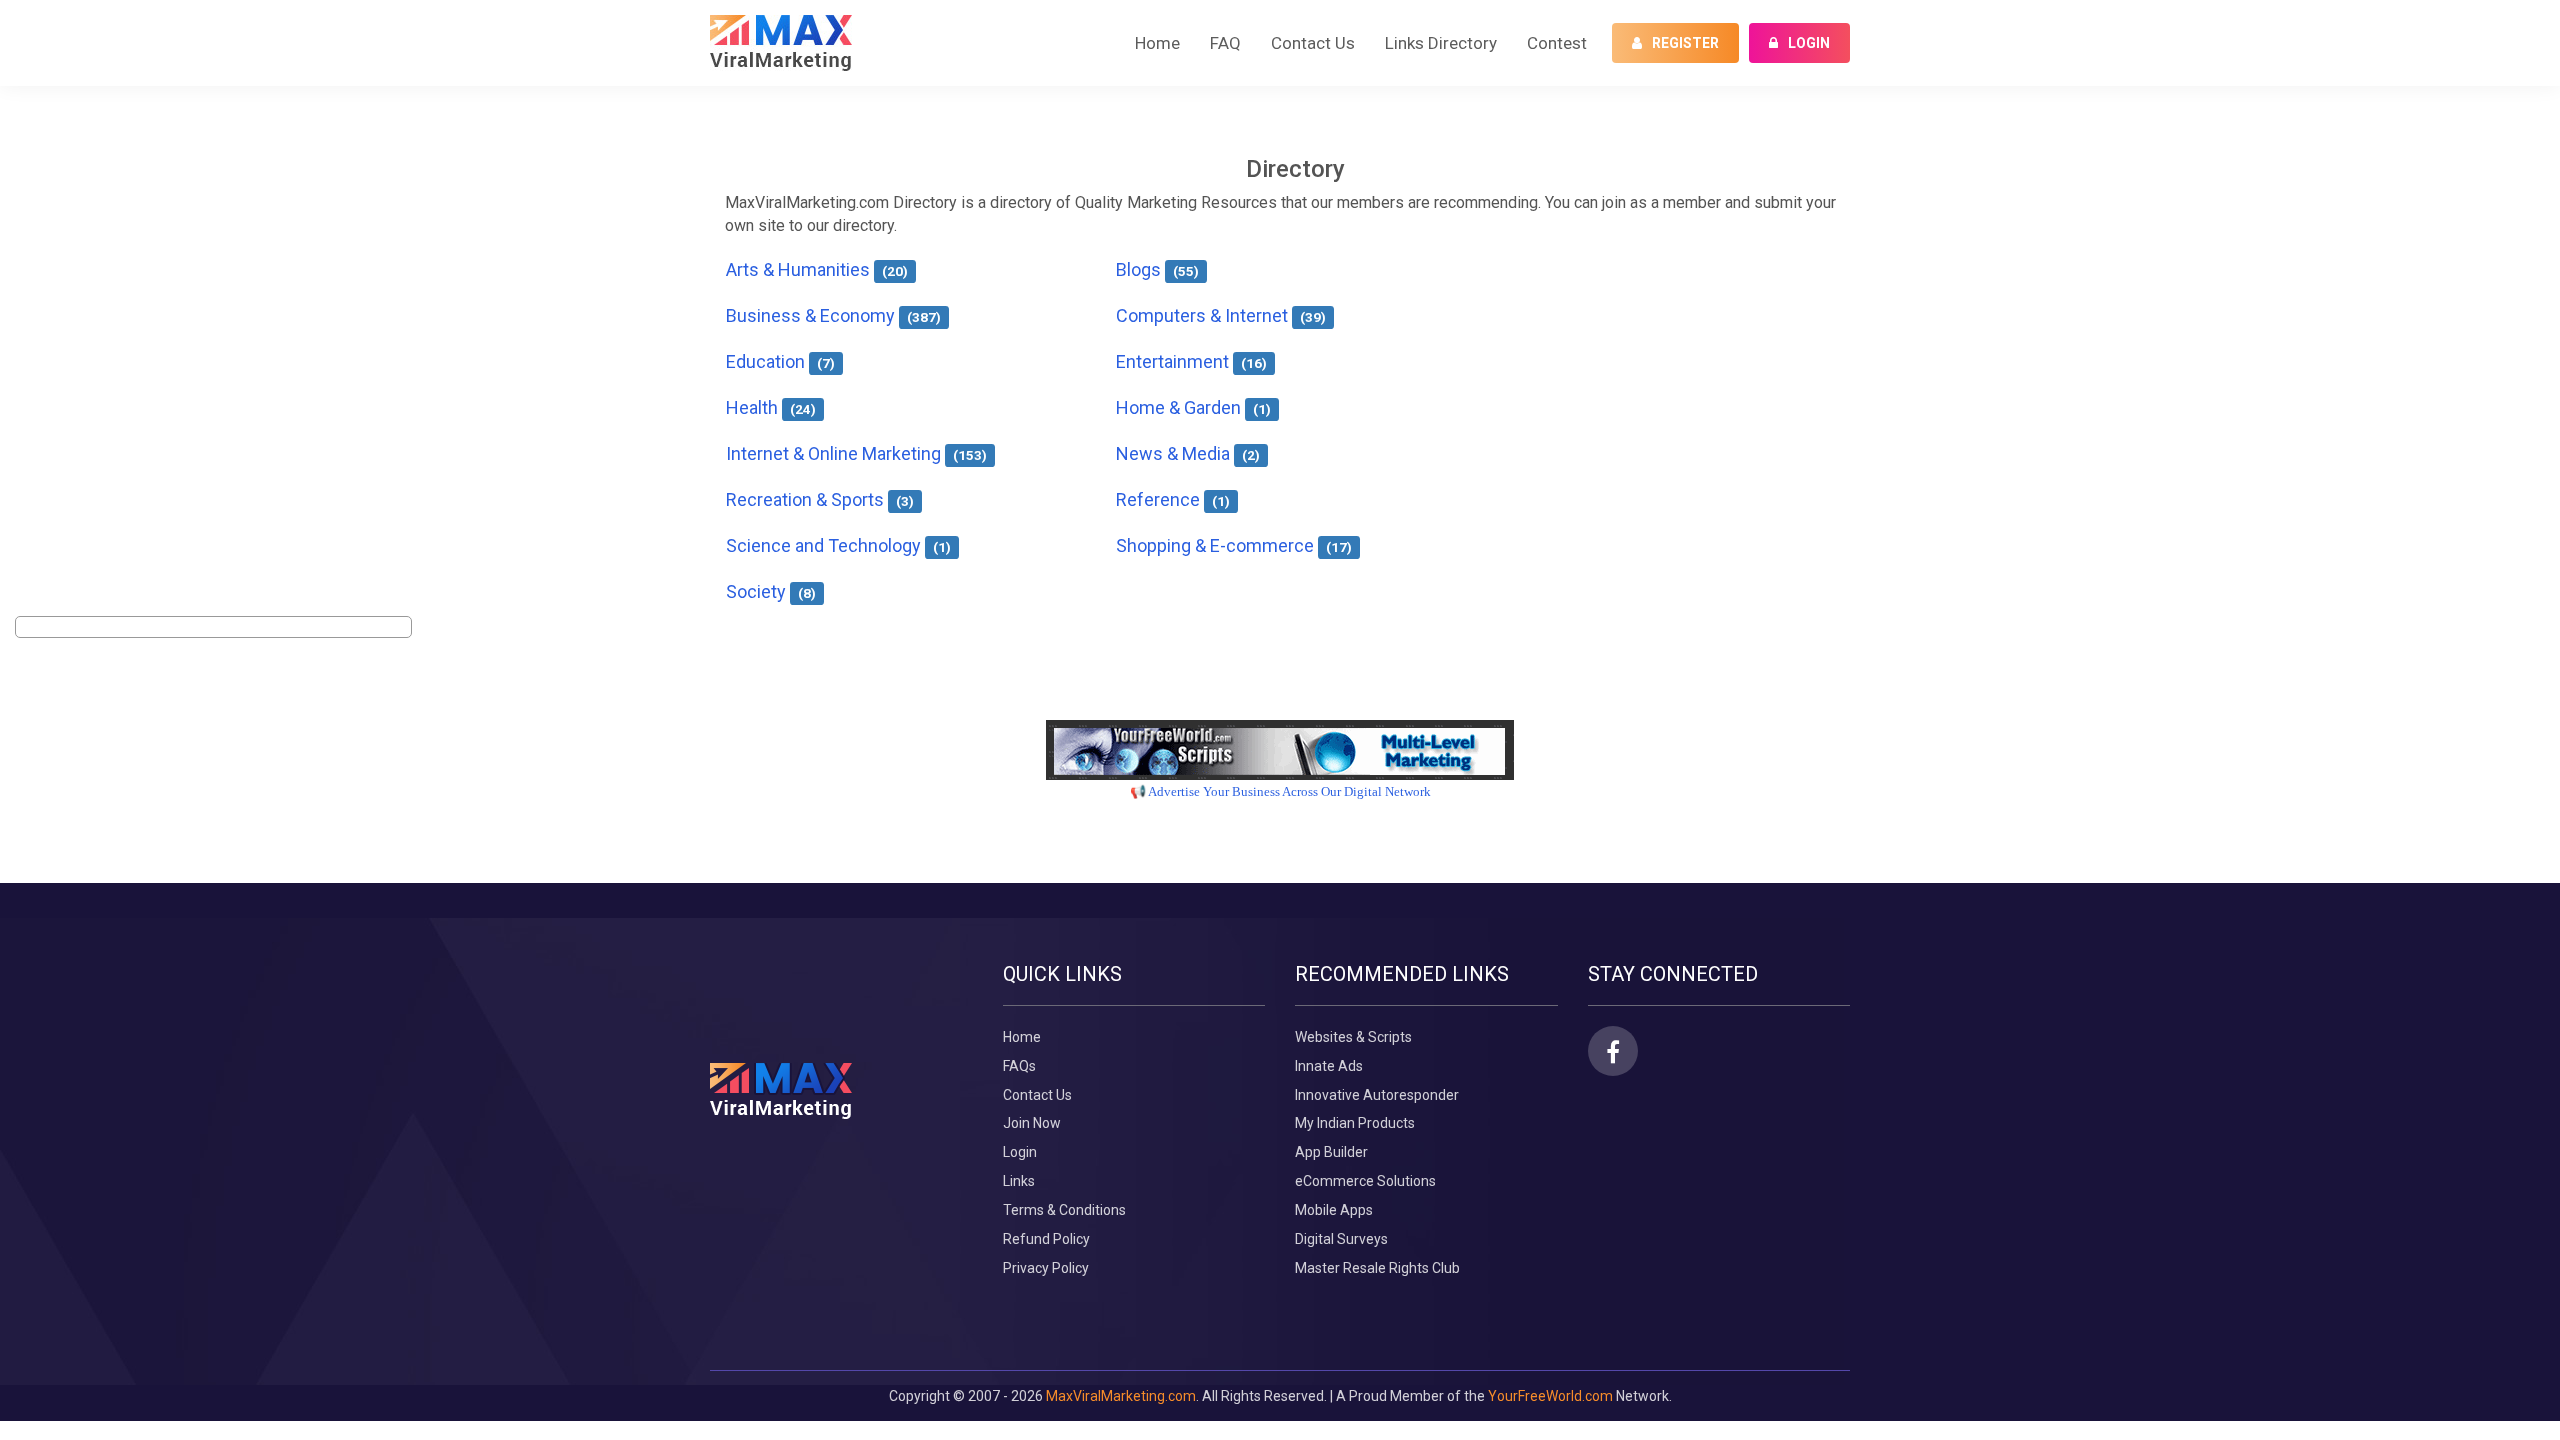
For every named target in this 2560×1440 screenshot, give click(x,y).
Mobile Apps (1334, 1210)
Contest (1557, 43)
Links (1019, 1181)
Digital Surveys (1341, 1239)
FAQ (1225, 43)
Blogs (1157, 269)
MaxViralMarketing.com (1121, 1396)
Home (1157, 43)
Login (1809, 43)
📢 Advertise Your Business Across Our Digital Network (1280, 791)
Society (771, 591)
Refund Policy (1046, 1239)
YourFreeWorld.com (1550, 1396)
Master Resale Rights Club (1377, 1268)
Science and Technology (838, 545)
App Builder (1331, 1152)
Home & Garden (1193, 407)
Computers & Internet (1221, 315)
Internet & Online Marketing (856, 453)
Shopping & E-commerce (1234, 545)
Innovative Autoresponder (1377, 1095)
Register (1685, 43)
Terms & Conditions (1064, 1210)
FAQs (1019, 1066)
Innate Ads (1329, 1066)
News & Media (1188, 453)
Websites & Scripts (1353, 1037)
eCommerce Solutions (1365, 1181)
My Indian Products (1355, 1123)
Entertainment (1191, 361)
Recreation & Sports (820, 499)
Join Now (1032, 1123)
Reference (1173, 499)
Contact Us (1313, 43)
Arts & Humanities (817, 269)
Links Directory (1441, 43)
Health (771, 407)
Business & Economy (833, 315)
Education (780, 361)
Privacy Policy (1046, 1268)
